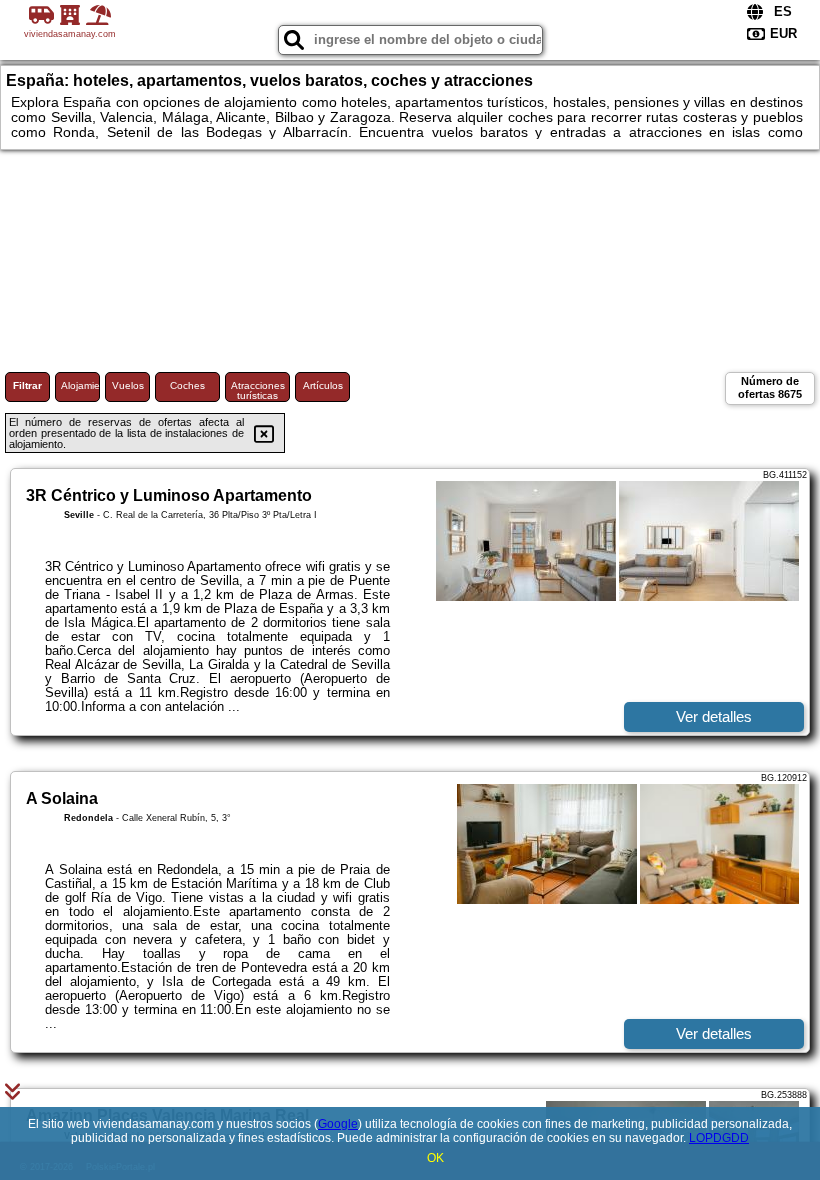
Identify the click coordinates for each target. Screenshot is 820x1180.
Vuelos (128, 385)
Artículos (323, 385)
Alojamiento (80, 385)
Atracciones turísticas (258, 390)
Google (338, 1124)
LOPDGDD (719, 1138)
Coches (187, 385)
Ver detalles (714, 716)
